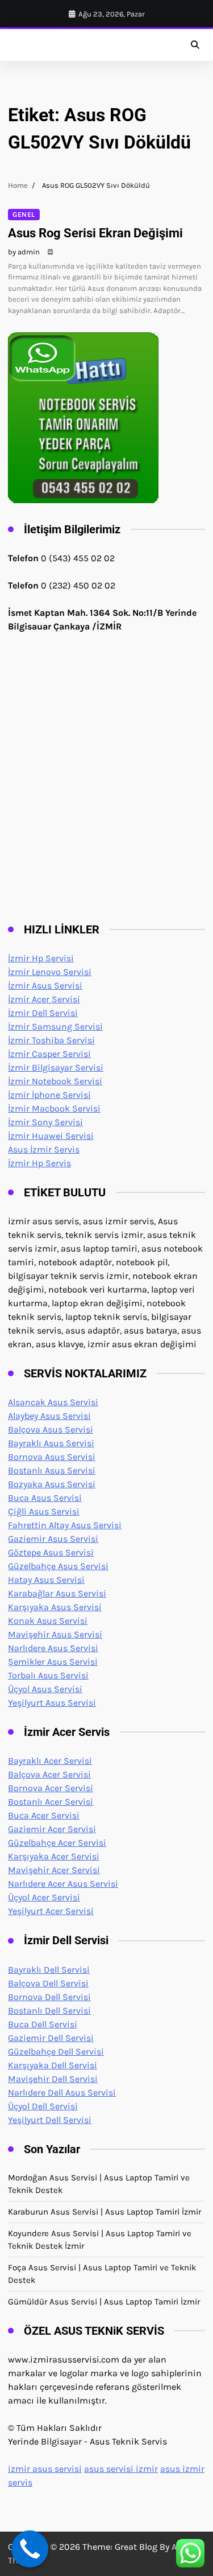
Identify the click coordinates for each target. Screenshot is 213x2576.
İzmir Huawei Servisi (51, 1136)
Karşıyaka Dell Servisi (53, 2065)
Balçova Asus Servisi (51, 1429)
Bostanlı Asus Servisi (52, 1470)
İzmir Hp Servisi (41, 958)
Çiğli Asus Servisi (44, 1511)
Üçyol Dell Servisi (43, 2106)
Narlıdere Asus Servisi (53, 1648)
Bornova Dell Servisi (49, 1997)
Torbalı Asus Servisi (48, 1675)
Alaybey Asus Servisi (49, 1416)
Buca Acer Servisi (44, 1815)
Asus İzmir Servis (44, 1149)
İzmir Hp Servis (39, 1163)
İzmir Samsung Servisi (55, 1026)
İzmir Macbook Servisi (54, 1108)
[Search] (195, 45)
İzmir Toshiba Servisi (51, 1040)
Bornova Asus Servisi (52, 1457)
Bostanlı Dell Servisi (49, 2011)
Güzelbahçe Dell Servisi (56, 2052)
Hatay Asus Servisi (46, 1580)
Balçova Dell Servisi (48, 1983)
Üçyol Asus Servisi (45, 1689)
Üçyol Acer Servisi (44, 1897)
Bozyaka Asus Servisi (52, 1484)
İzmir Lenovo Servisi (50, 972)
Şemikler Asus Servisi (53, 1662)
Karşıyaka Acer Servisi (54, 1856)
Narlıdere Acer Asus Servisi (63, 1884)
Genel (24, 215)
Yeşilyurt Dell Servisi (50, 2120)
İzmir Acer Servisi (44, 999)
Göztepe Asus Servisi (51, 1552)
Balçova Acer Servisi (49, 1774)
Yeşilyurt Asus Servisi (52, 1703)
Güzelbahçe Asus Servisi (58, 1566)
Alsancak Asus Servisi (53, 1402)
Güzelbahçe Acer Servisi (57, 1843)
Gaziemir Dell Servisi (51, 2038)
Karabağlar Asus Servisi (57, 1593)
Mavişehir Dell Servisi (53, 2079)
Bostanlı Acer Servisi (51, 1802)
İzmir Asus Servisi (45, 985)
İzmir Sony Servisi (45, 1122)
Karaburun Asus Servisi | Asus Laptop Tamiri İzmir (105, 2212)
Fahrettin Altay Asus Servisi (65, 1525)
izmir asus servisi (45, 2469)
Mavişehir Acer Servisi (54, 1870)
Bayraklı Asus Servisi (51, 1443)
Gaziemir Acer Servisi (52, 1829)
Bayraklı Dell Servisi (49, 1970)
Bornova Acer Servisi (51, 1788)
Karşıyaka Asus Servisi (55, 1607)
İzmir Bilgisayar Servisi (56, 1067)
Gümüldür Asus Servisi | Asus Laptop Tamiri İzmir (104, 2302)
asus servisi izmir (121, 2469)
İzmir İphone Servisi (49, 1095)
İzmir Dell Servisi (43, 1013)
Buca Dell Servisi (43, 2024)
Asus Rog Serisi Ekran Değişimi (95, 233)
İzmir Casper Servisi (49, 1054)
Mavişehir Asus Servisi (55, 1634)
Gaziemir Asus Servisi (53, 1539)
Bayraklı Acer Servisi (50, 1761)
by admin (24, 252)
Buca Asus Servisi (45, 1498)
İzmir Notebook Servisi (55, 1081)
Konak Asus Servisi (48, 1621)
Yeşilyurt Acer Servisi (51, 1911)
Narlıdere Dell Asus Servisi (62, 2093)
